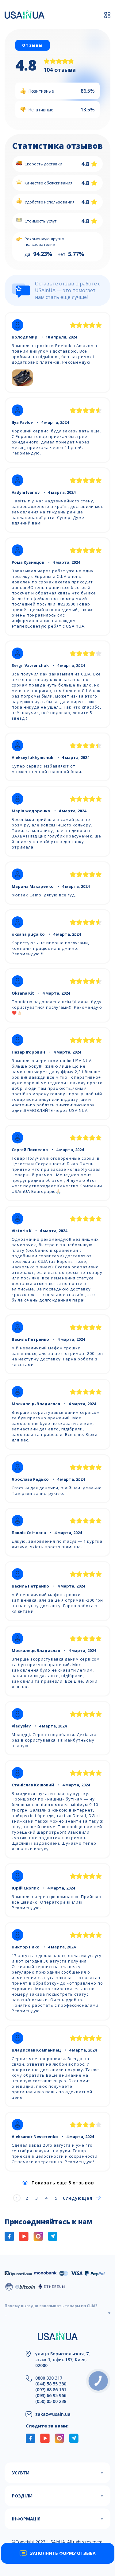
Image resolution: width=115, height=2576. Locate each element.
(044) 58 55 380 (51, 2384)
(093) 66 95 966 (51, 2395)
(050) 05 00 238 (51, 2401)
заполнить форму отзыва (63, 2553)
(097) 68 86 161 (51, 2390)
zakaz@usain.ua (53, 2414)
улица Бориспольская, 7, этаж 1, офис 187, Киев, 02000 (63, 2359)
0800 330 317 (49, 2378)
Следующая (78, 2198)
